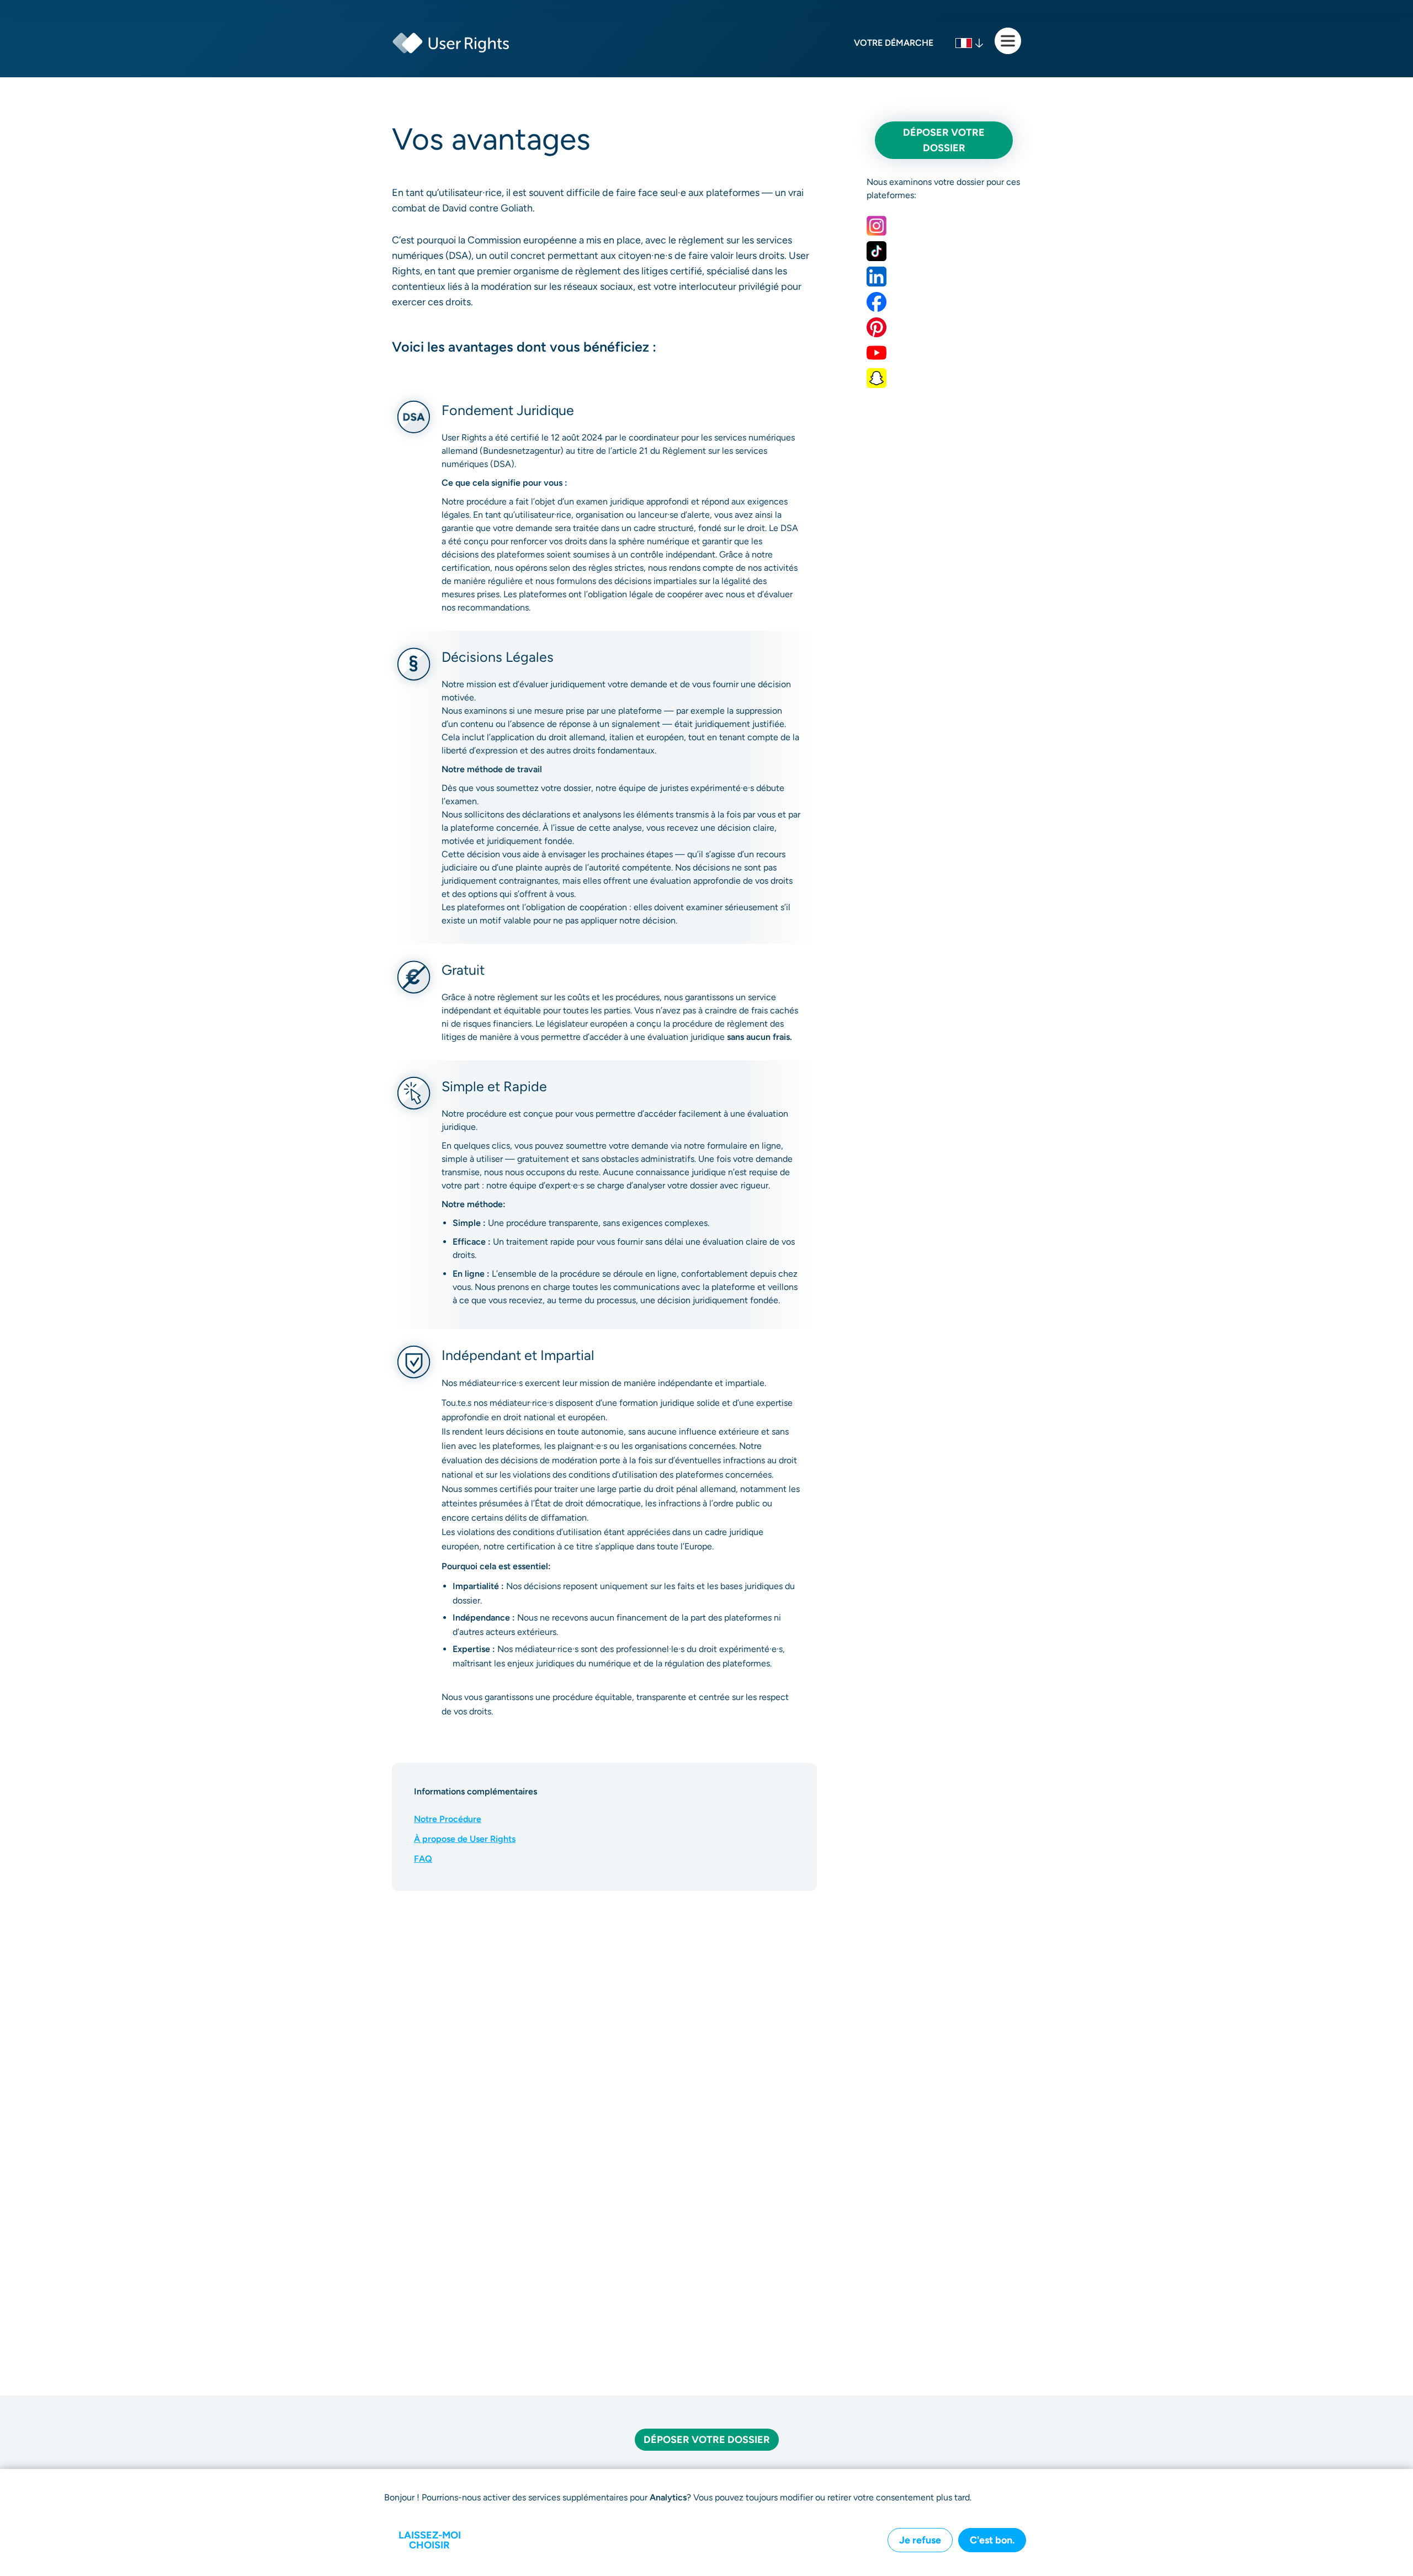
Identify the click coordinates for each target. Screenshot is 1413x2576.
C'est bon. (992, 2540)
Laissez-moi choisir (430, 2540)
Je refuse (920, 2540)
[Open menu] (1008, 41)
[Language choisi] (970, 43)
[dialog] (706, 2522)
